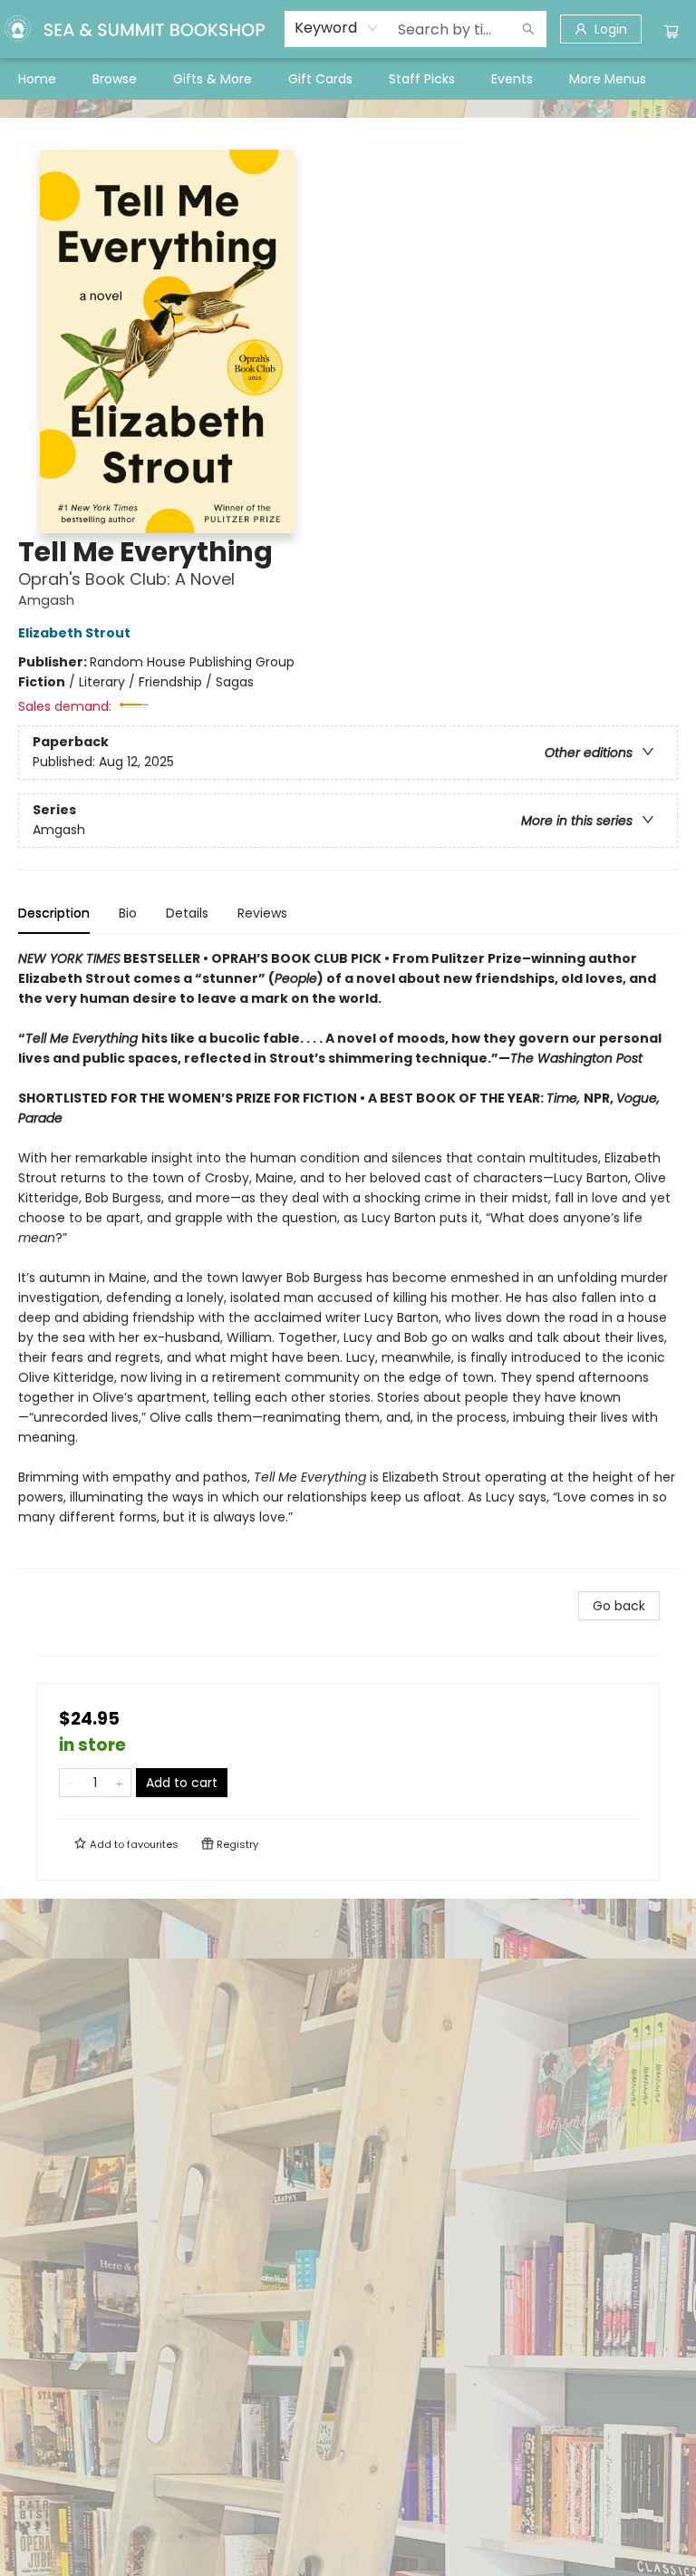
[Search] (528, 29)
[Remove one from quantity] (71, 1783)
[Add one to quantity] (119, 1783)
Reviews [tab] (262, 913)
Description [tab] (54, 913)
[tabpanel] (348, 1259)
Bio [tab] (128, 913)
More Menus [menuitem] (608, 79)
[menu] (348, 79)
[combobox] (337, 28)
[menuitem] (37, 79)
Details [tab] (187, 913)
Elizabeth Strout (74, 633)
